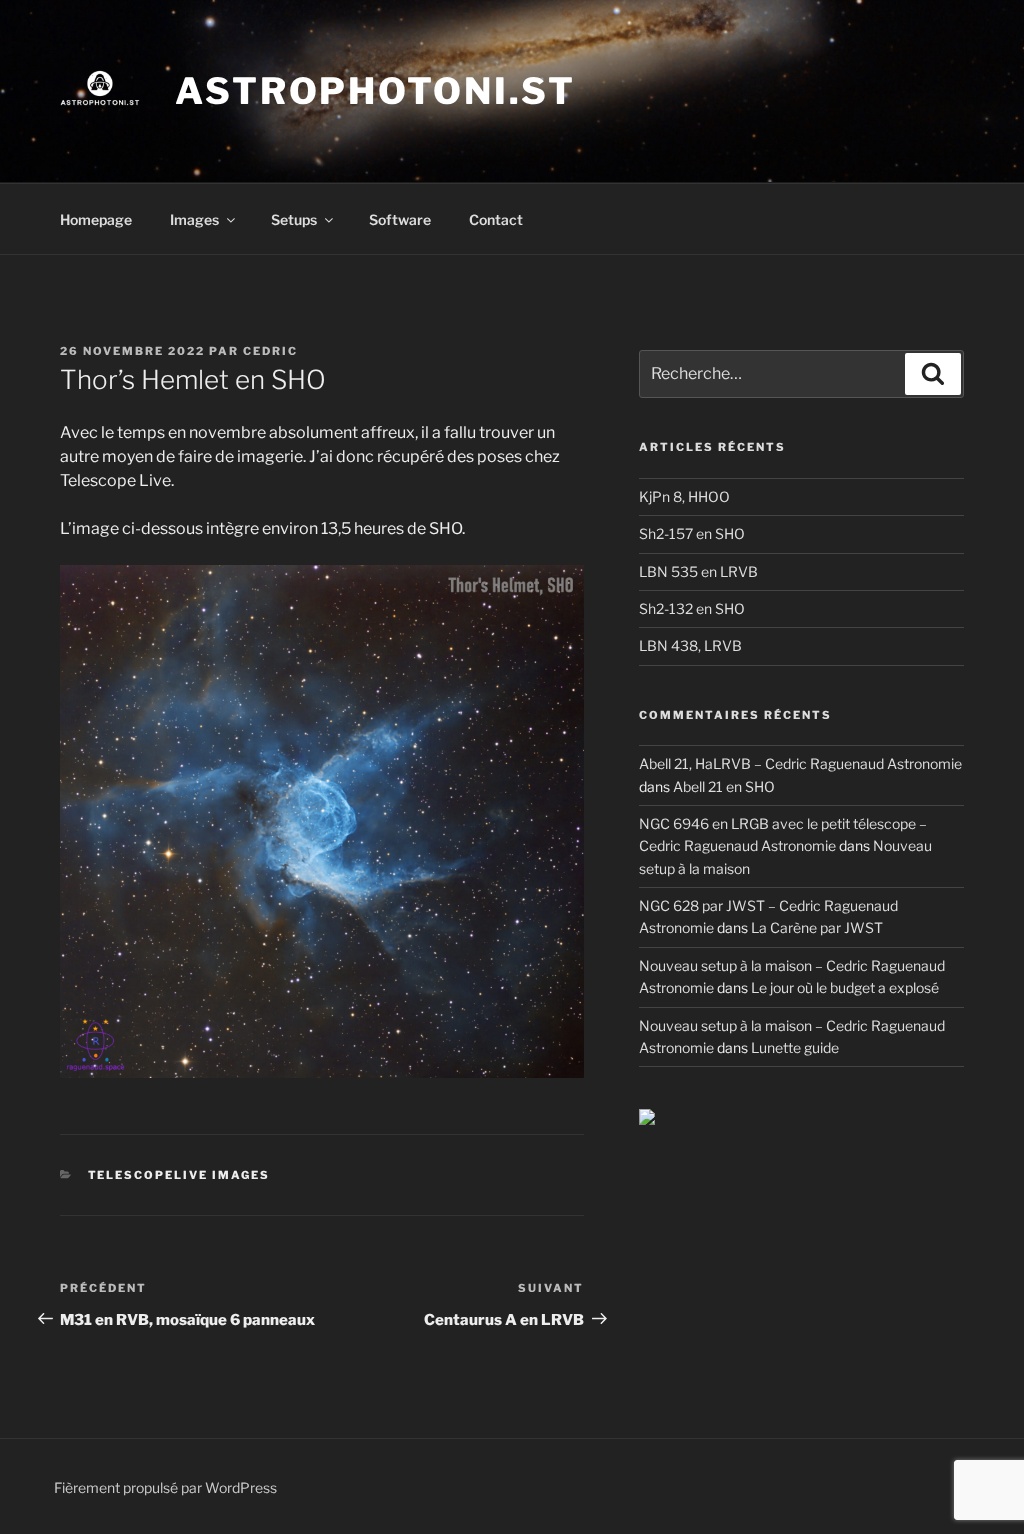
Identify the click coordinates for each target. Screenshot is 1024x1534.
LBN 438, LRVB (690, 645)
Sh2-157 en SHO (692, 533)
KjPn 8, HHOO (684, 496)
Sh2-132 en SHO (692, 608)
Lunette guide (795, 1047)
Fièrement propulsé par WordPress (165, 1487)
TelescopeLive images (179, 1175)
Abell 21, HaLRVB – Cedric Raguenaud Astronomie (800, 763)
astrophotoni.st (375, 91)
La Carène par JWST (817, 927)
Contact (496, 219)
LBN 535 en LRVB (698, 571)
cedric (270, 351)
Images (194, 219)
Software (400, 219)
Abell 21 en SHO (724, 786)
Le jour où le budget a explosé (845, 987)
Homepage (96, 219)
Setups (294, 219)
